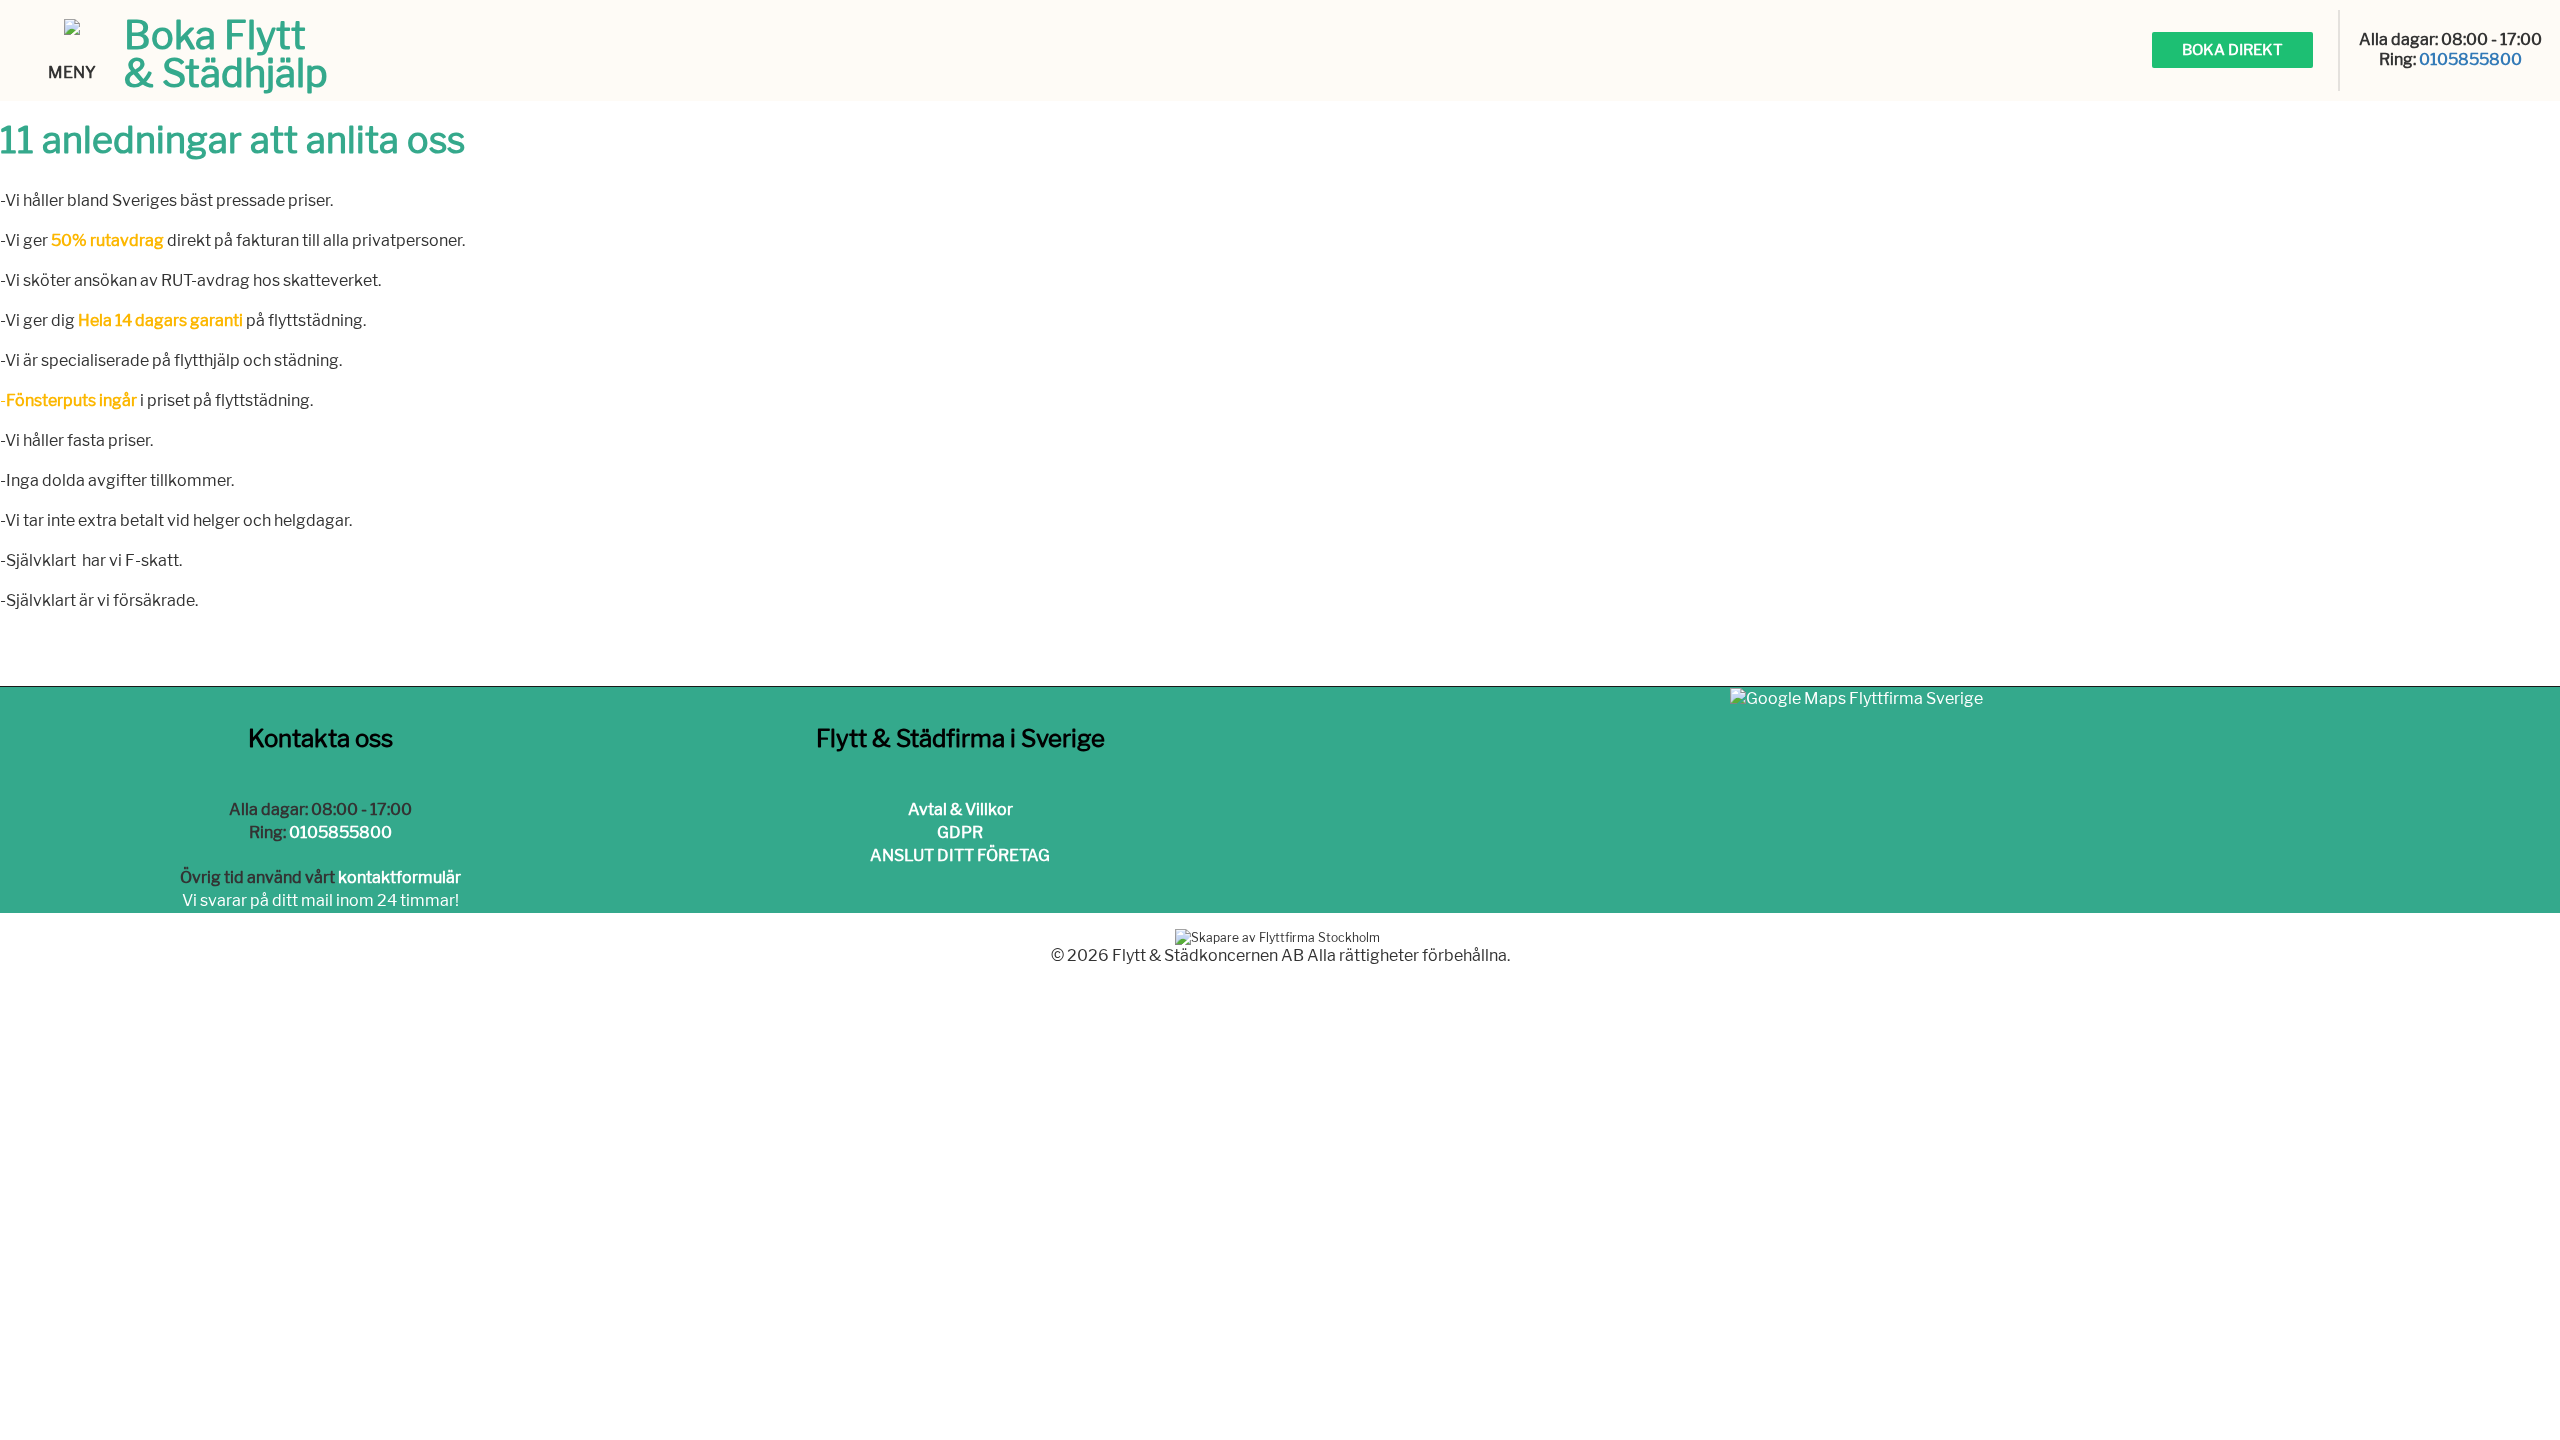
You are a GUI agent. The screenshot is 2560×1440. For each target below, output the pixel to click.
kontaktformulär (399, 877)
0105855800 (2470, 59)
